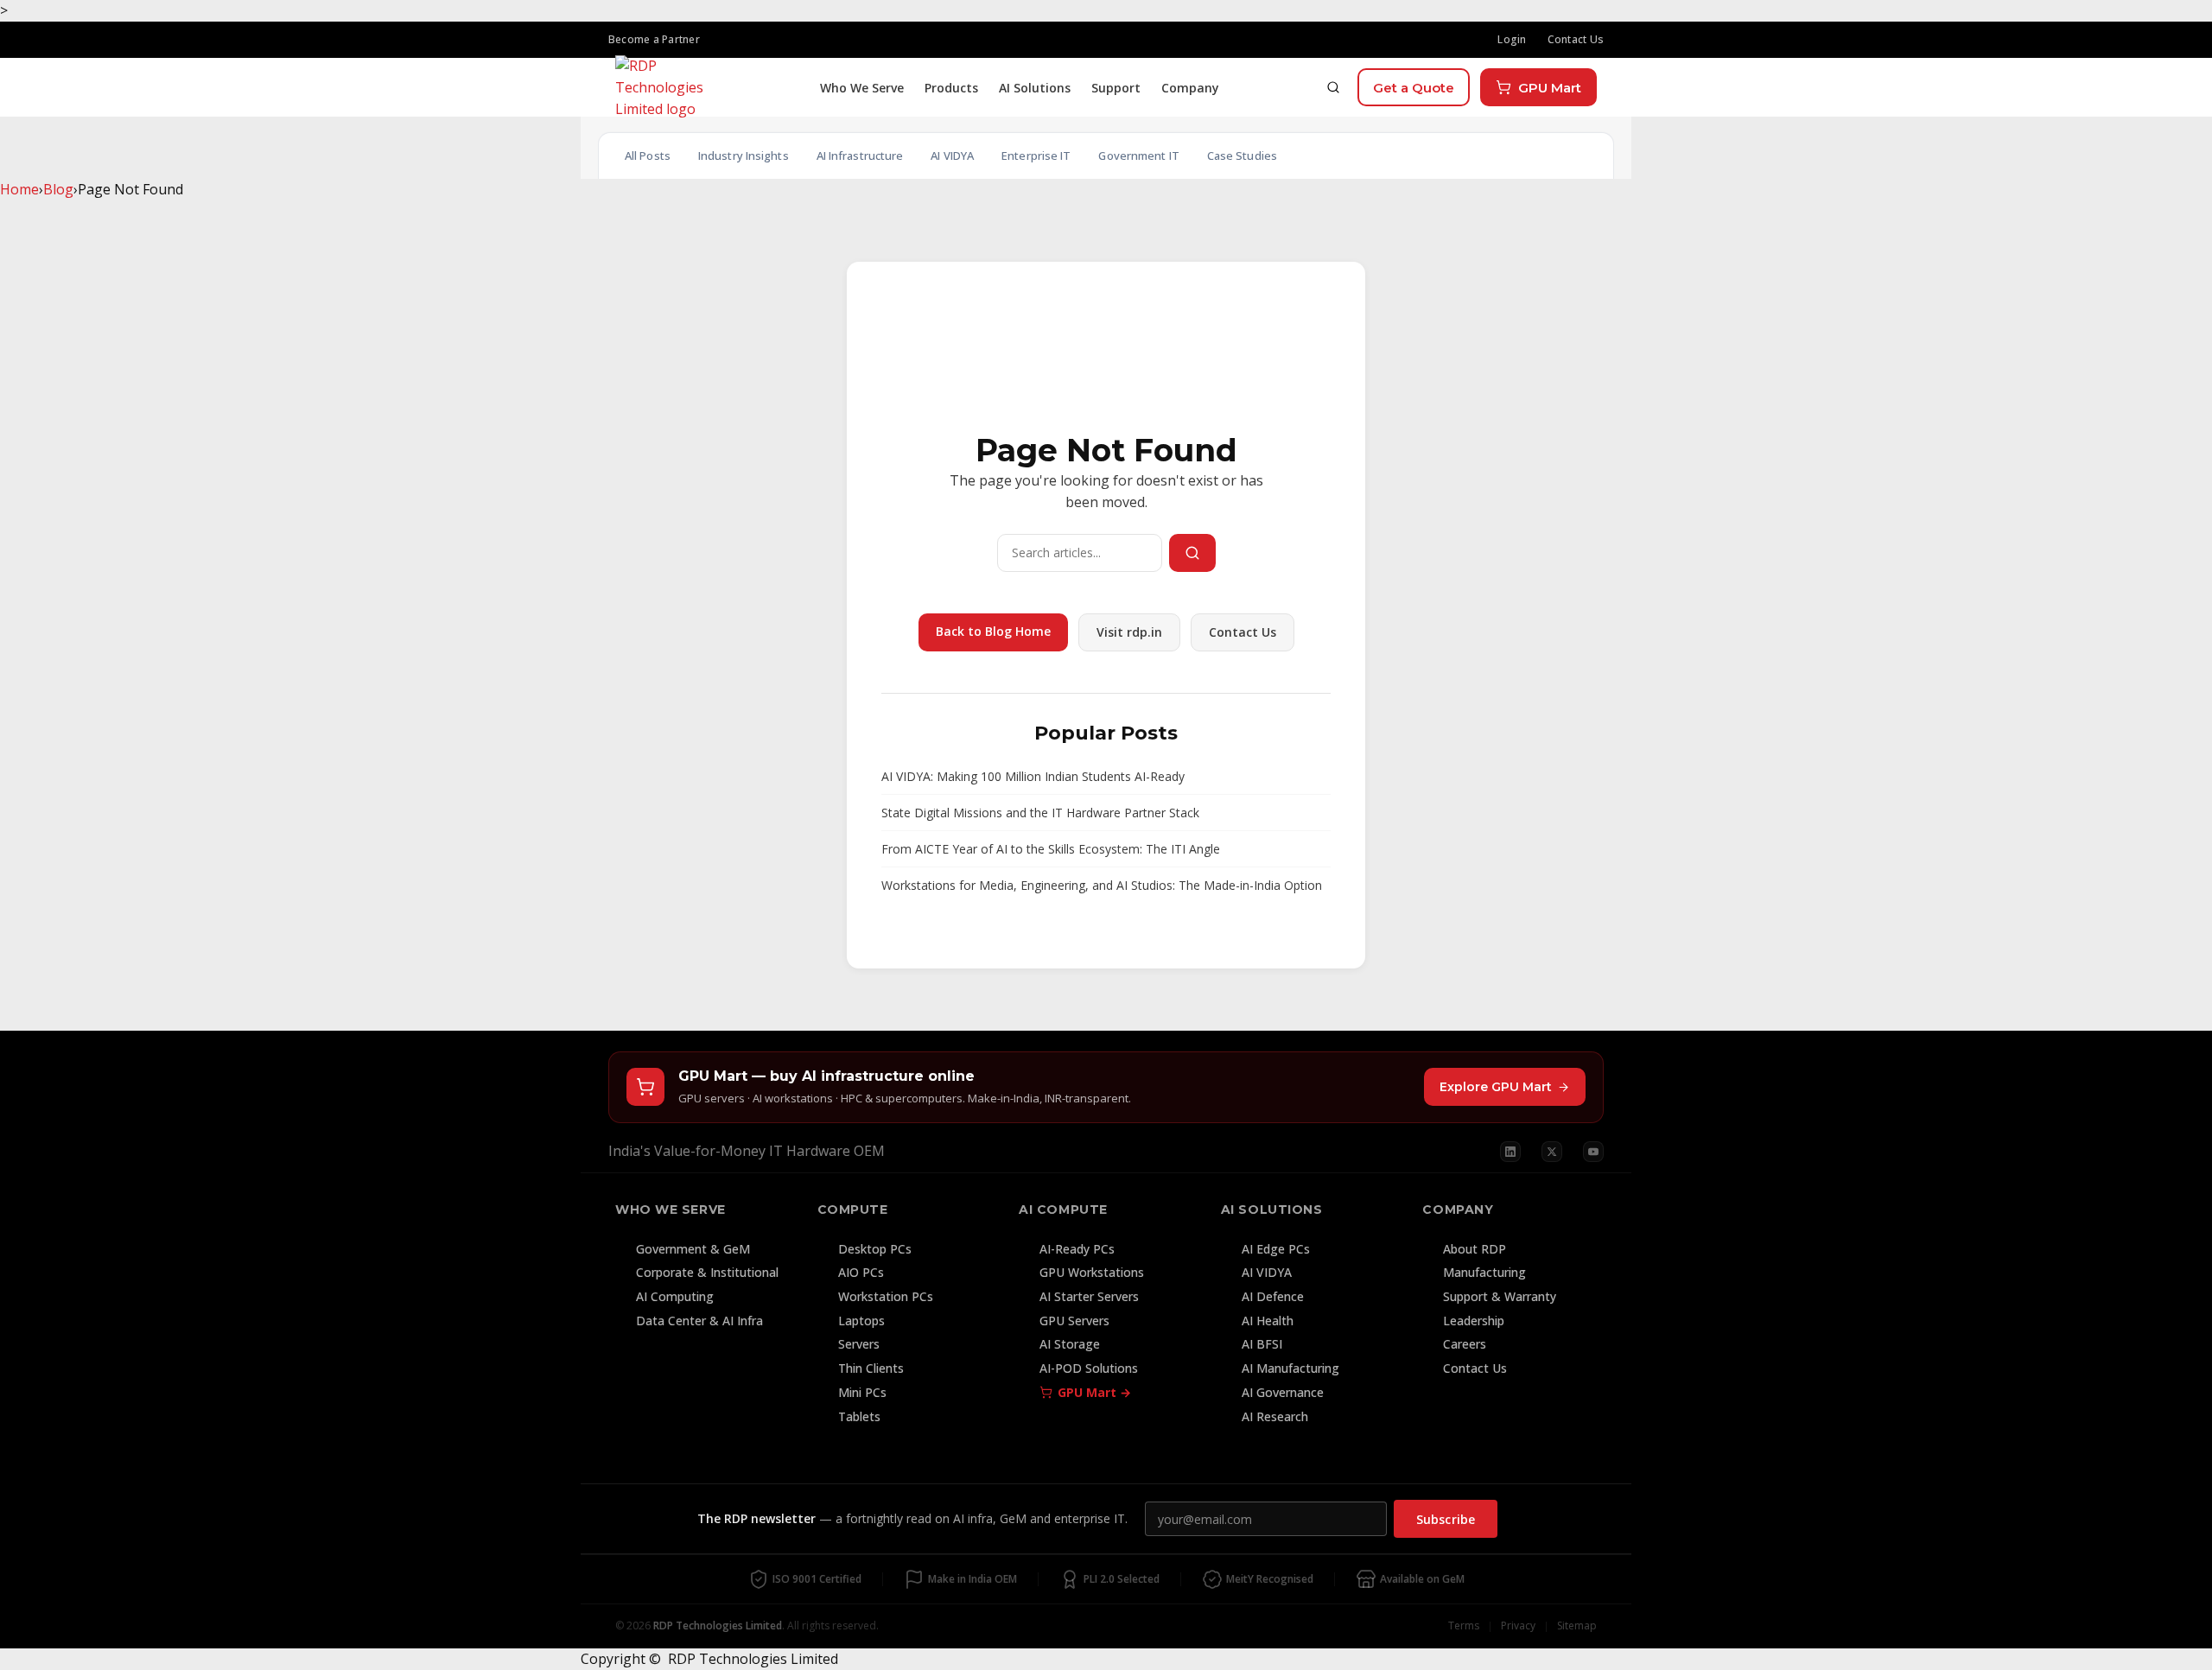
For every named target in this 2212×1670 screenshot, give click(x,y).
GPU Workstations (1092, 1272)
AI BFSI (1262, 1344)
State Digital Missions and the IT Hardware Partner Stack (1040, 813)
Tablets (859, 1416)
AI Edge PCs (1276, 1249)
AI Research (1275, 1416)
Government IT (1138, 156)
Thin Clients (871, 1368)
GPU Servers (1074, 1321)
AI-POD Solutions (1089, 1368)
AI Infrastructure (860, 156)
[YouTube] (1593, 1152)
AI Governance (1283, 1392)
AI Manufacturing (1290, 1368)
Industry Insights (744, 156)
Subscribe (1446, 1519)
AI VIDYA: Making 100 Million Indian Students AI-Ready (1033, 776)
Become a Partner (654, 39)
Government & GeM (693, 1249)
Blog (58, 189)
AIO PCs (861, 1272)
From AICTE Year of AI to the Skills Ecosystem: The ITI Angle (1051, 849)
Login (1512, 39)
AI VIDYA (952, 156)
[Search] (1333, 87)
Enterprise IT (1036, 156)
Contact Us (1576, 39)
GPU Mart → (1094, 1392)
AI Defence (1273, 1296)
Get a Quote (1414, 88)
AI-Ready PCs (1077, 1249)
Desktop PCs (875, 1249)
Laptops (861, 1321)
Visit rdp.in (1129, 632)
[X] (1552, 1152)
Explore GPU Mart (1496, 1087)
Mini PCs (862, 1392)
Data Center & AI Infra (699, 1321)
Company (1190, 88)
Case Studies (1242, 156)
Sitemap (1577, 1626)
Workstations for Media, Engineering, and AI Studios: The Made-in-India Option (1102, 885)
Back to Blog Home (993, 631)
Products (951, 88)
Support (1116, 88)
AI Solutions (1035, 88)
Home (19, 189)
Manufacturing (1484, 1272)
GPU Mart (1550, 88)
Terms (1464, 1626)
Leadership (1474, 1321)
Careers (1465, 1344)
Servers (859, 1344)
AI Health (1268, 1321)
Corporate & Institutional (707, 1272)
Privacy (1518, 1626)
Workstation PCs (886, 1296)
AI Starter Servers (1089, 1296)
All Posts (648, 156)
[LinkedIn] (1510, 1152)
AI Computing (675, 1296)
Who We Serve (862, 88)
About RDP (1475, 1249)
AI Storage (1070, 1344)
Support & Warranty (1500, 1296)
